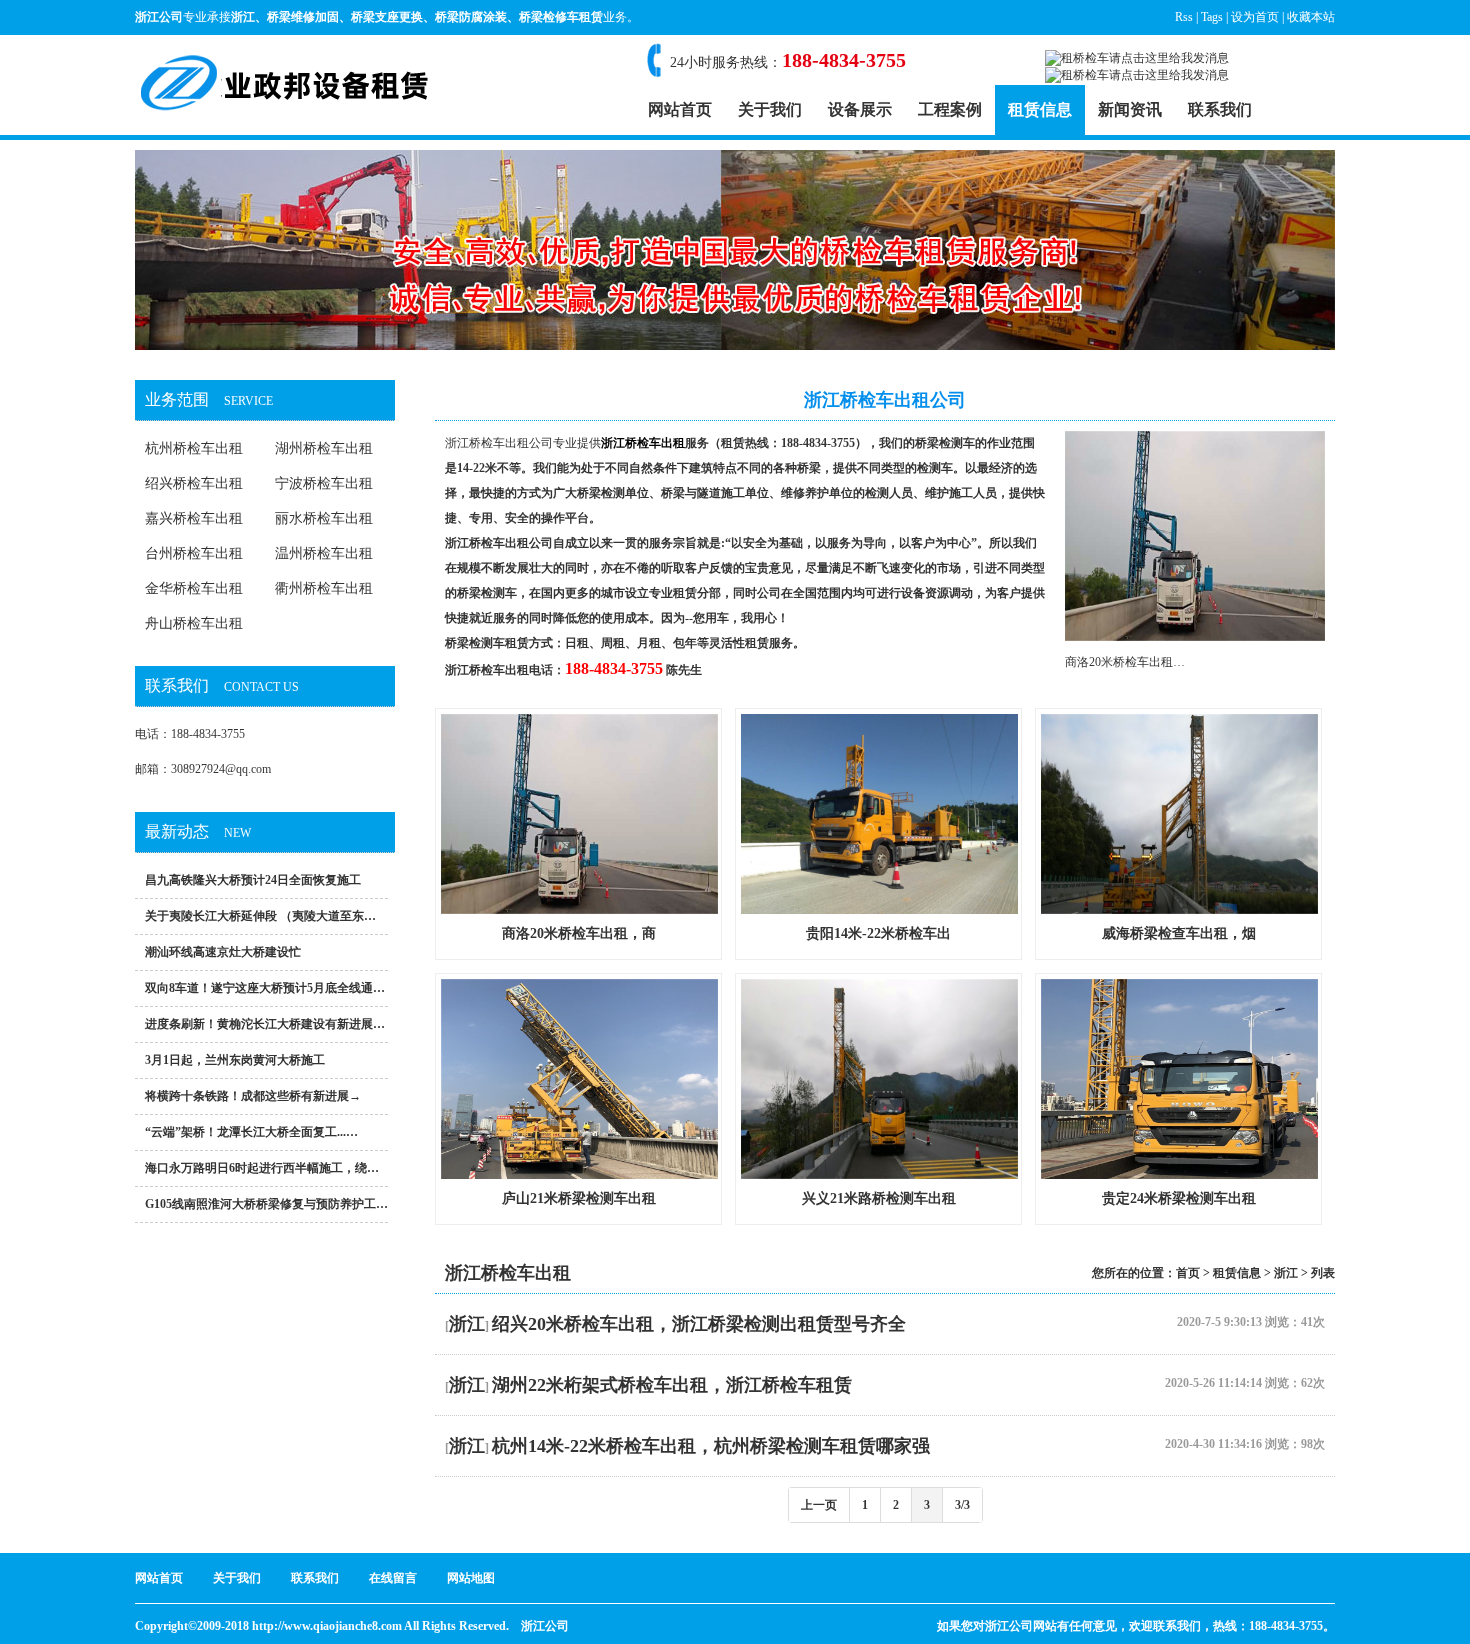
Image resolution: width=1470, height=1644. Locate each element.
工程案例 (950, 109)
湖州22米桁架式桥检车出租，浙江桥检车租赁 (672, 1385)
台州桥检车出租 (194, 553)
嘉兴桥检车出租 (194, 518)
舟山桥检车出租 (194, 623)
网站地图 (471, 1578)
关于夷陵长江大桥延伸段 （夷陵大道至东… (260, 916)
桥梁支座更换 (387, 17)
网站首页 (680, 109)
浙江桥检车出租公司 (499, 443)
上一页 (819, 1505)
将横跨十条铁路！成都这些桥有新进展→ (253, 1096)
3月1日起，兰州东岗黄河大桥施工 (235, 1060)
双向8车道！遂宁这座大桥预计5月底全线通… (265, 988)
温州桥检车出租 (324, 553)
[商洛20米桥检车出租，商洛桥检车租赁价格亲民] (1195, 637)
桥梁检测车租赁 (487, 643)
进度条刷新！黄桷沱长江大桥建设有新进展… (265, 1024)
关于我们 (770, 109)
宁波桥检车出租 (324, 483)
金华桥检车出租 (194, 588)
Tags (1212, 17)
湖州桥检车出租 (324, 448)
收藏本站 (1311, 17)
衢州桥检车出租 (324, 588)
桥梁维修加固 (303, 17)
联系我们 (1220, 109)
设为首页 (1255, 17)
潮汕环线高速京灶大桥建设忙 (223, 952)
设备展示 (860, 109)
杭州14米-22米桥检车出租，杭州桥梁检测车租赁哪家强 (711, 1446)
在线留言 (393, 1578)
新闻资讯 (1130, 109)
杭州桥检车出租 (194, 448)
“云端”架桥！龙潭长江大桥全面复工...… (251, 1132)
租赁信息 (1040, 109)
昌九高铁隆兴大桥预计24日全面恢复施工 (253, 880)
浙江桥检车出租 (487, 670)
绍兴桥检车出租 (194, 483)
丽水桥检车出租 (324, 518)
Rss (1184, 17)
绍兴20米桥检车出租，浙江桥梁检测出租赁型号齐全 (699, 1324)
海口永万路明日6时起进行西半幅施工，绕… (262, 1168)
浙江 (243, 17)
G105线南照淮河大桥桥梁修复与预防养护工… (266, 1204)
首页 (1188, 1273)
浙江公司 (545, 1626)
